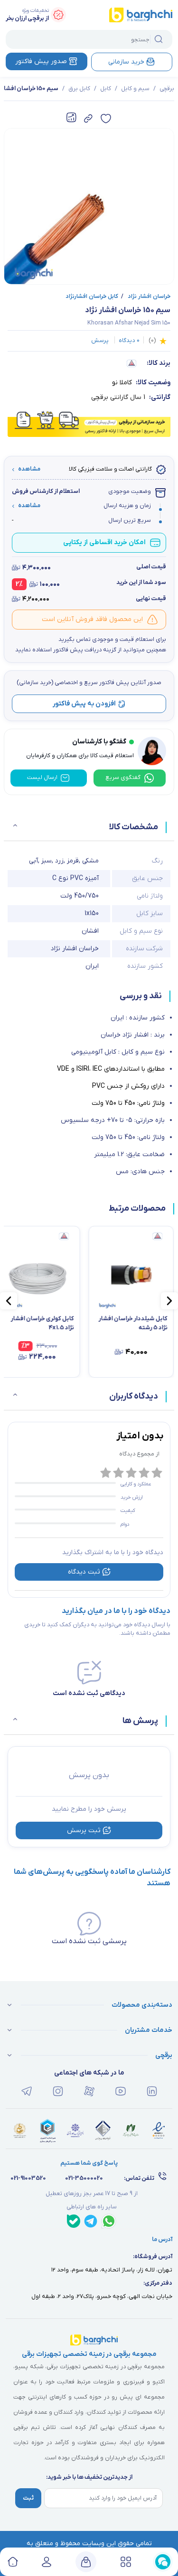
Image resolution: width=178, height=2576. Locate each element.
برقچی (167, 89)
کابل (106, 89)
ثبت (28, 2498)
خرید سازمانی (126, 62)
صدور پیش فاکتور (41, 61)
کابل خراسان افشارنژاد (92, 297)
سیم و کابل (135, 89)
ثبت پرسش (84, 1830)
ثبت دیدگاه (84, 1572)
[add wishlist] (106, 119)
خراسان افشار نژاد (146, 297)
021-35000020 (84, 2178)
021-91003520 (28, 2178)
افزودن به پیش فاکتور (84, 704)
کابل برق (79, 89)
